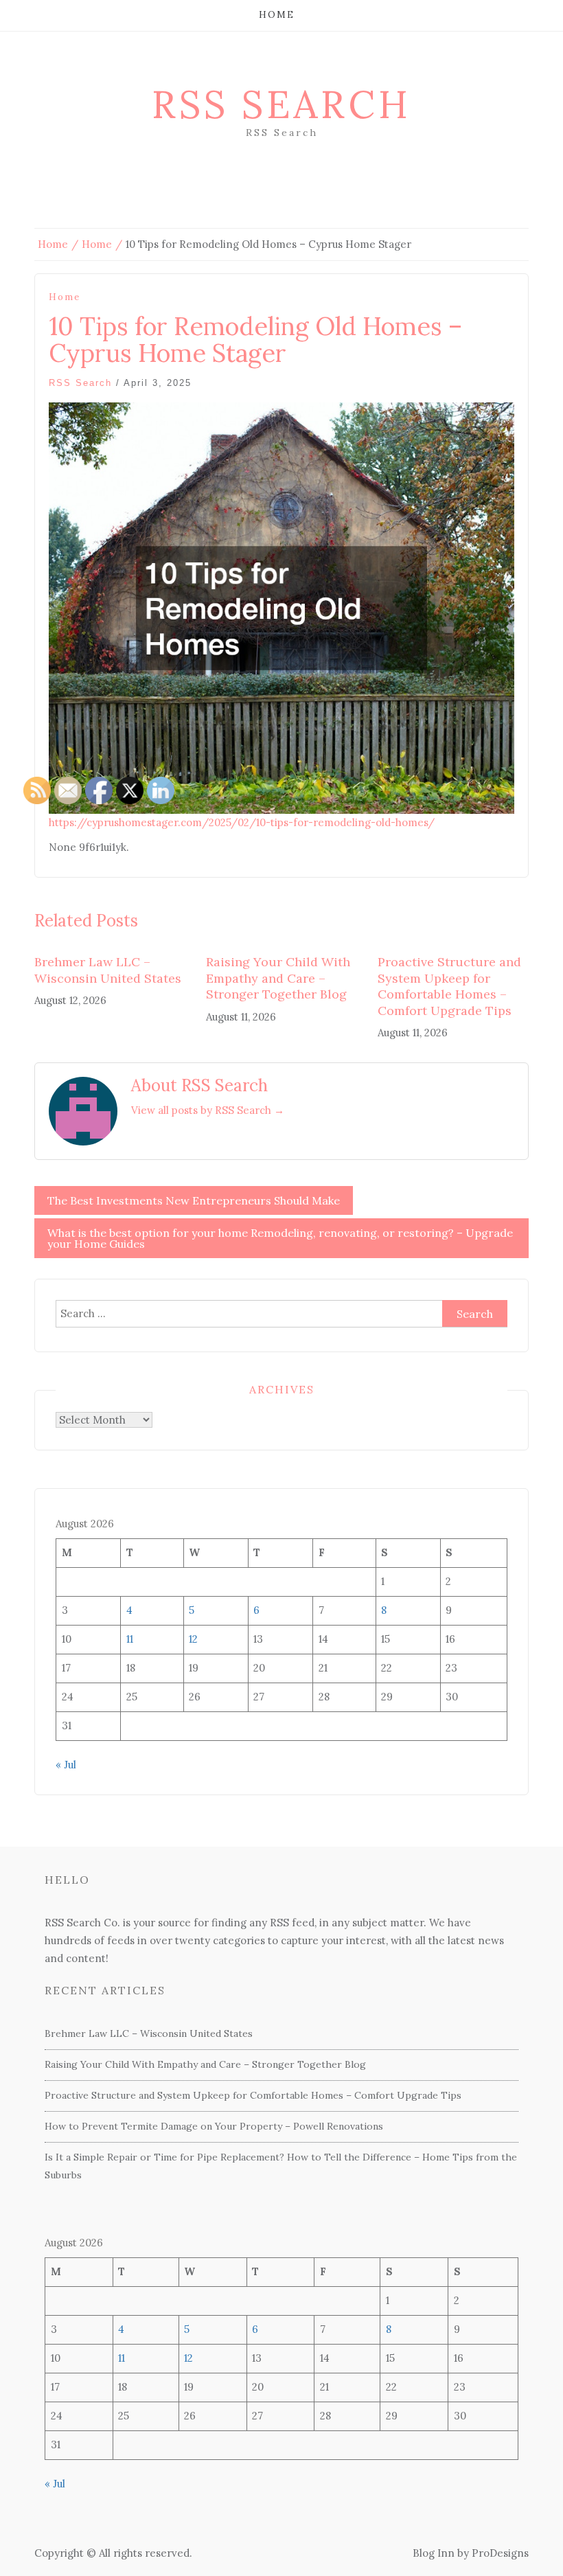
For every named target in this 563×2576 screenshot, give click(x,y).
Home (277, 15)
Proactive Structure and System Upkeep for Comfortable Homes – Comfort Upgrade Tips (449, 986)
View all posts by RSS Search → (208, 1110)
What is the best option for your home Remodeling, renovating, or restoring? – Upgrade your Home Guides (280, 1238)
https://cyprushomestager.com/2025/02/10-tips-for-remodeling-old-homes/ (242, 822)
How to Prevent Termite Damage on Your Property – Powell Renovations (214, 2126)
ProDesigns (500, 2553)
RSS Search (281, 104)
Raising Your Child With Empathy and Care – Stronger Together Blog (278, 978)
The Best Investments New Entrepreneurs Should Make (194, 1200)
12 (193, 1639)
